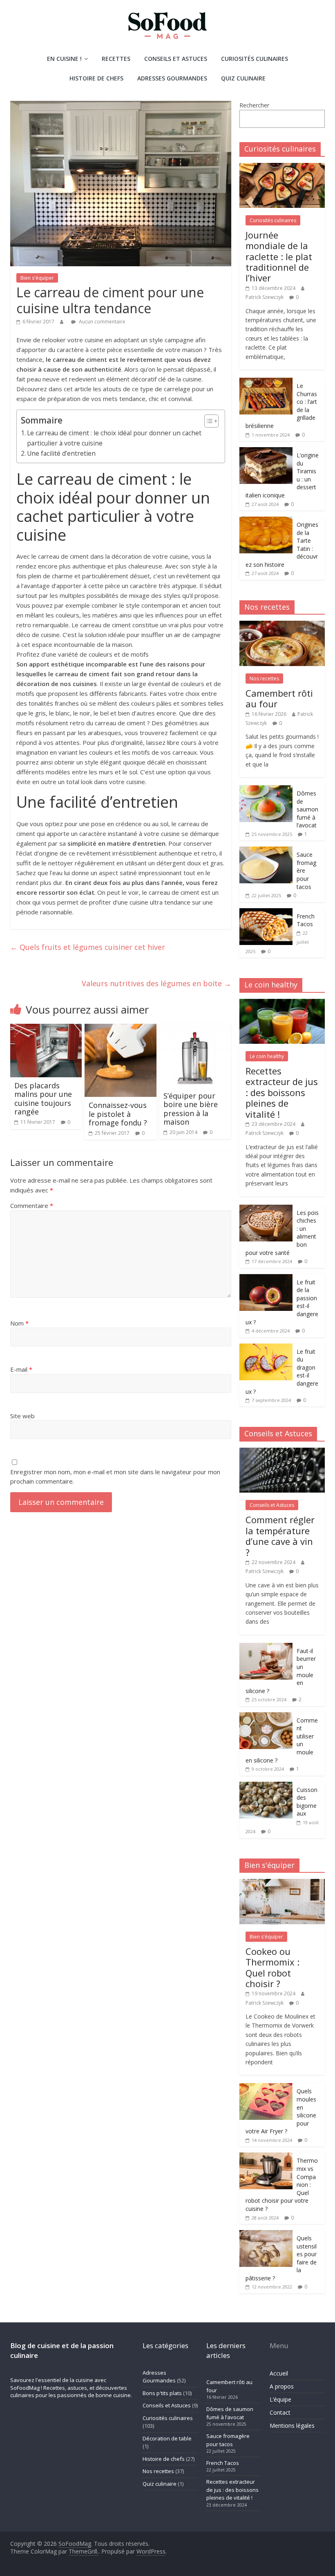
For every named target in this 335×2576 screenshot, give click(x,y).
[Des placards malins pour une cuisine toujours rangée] (46, 1029)
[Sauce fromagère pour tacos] (266, 851)
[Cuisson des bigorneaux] (266, 1786)
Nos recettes (264, 679)
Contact (280, 2412)
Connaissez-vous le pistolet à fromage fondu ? (118, 1114)
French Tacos (306, 920)
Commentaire (32, 1206)
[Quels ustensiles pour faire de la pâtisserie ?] (266, 2234)
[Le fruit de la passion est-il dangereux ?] (266, 1278)
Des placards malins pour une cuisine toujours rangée (43, 1099)
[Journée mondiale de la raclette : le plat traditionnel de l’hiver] (282, 167)
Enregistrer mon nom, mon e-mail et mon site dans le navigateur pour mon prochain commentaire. (115, 1476)
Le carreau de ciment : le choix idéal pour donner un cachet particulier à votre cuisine (114, 438)
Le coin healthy (267, 1056)
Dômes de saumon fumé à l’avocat (307, 809)
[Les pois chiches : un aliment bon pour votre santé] (266, 1209)
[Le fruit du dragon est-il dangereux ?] (266, 1348)
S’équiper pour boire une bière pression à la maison (191, 1109)
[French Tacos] (266, 913)
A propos (282, 2386)
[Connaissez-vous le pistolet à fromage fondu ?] (121, 1029)
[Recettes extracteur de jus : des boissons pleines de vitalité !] (282, 1003)
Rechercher (254, 105)
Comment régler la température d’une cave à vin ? (280, 1536)
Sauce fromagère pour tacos (228, 2440)
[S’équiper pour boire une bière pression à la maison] (195, 1029)
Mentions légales (292, 2426)
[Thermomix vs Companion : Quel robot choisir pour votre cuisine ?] (266, 2157)
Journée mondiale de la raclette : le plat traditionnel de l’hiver (279, 256)
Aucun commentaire (102, 322)
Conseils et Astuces (176, 59)
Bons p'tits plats (162, 2393)
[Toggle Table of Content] (207, 421)
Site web (22, 1416)
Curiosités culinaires (255, 59)
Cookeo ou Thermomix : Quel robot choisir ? (272, 1967)
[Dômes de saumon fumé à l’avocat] (266, 790)
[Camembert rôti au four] (282, 625)
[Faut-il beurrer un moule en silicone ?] (266, 1647)
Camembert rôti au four (279, 698)
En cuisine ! (64, 59)
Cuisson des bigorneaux (307, 1802)
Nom (19, 1323)
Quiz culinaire (243, 78)
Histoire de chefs (96, 78)
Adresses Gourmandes (172, 78)
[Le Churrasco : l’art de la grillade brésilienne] (266, 382)
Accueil (279, 2373)
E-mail (21, 1369)
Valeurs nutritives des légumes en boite (156, 983)
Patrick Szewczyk (265, 297)
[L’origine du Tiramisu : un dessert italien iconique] (266, 451)
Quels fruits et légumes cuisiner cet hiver (88, 947)
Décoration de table (167, 2438)
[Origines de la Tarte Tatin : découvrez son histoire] (266, 521)
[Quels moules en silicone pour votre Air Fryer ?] (266, 2087)
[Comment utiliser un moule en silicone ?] (266, 1717)
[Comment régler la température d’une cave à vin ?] (282, 1452)
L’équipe (280, 2399)
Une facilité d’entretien (61, 453)
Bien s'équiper (37, 278)
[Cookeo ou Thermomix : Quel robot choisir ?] (282, 1883)
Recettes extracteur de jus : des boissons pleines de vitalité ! (282, 1092)
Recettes (116, 59)
